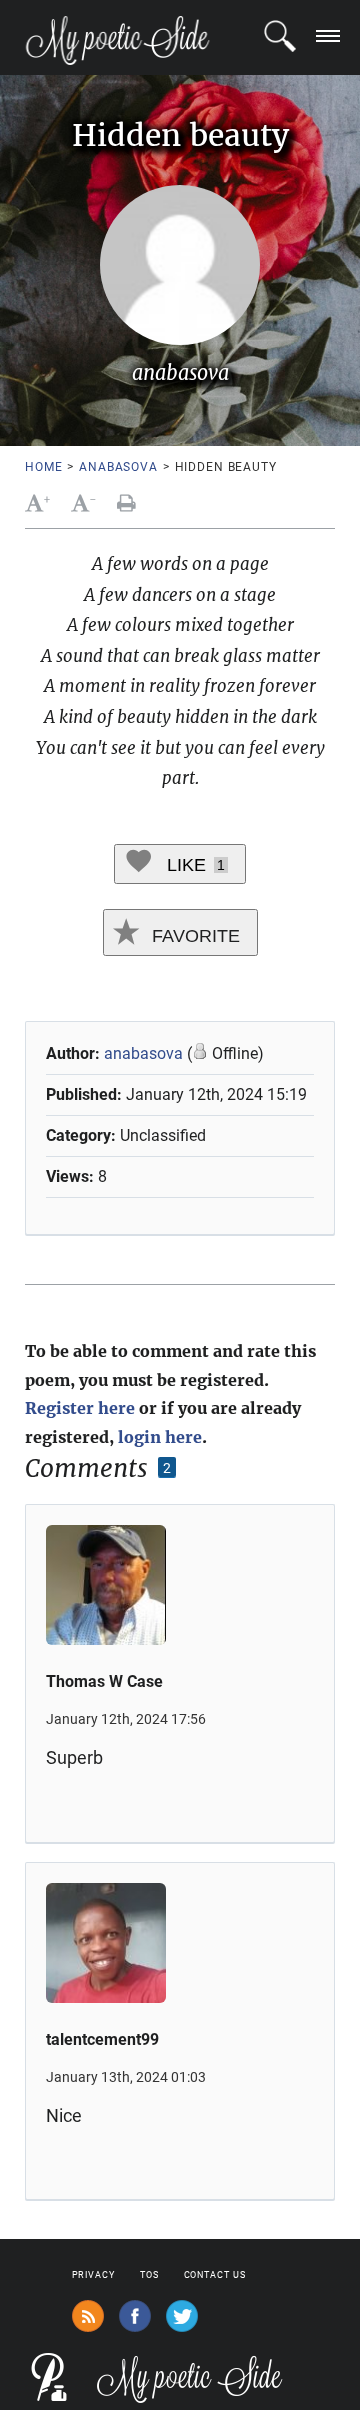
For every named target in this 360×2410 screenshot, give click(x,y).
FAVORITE (193, 936)
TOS (149, 2275)
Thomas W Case (104, 1681)
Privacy (93, 2275)
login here (160, 1437)
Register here (80, 1408)
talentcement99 (102, 2039)
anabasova (118, 467)
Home (43, 467)
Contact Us (215, 2275)
